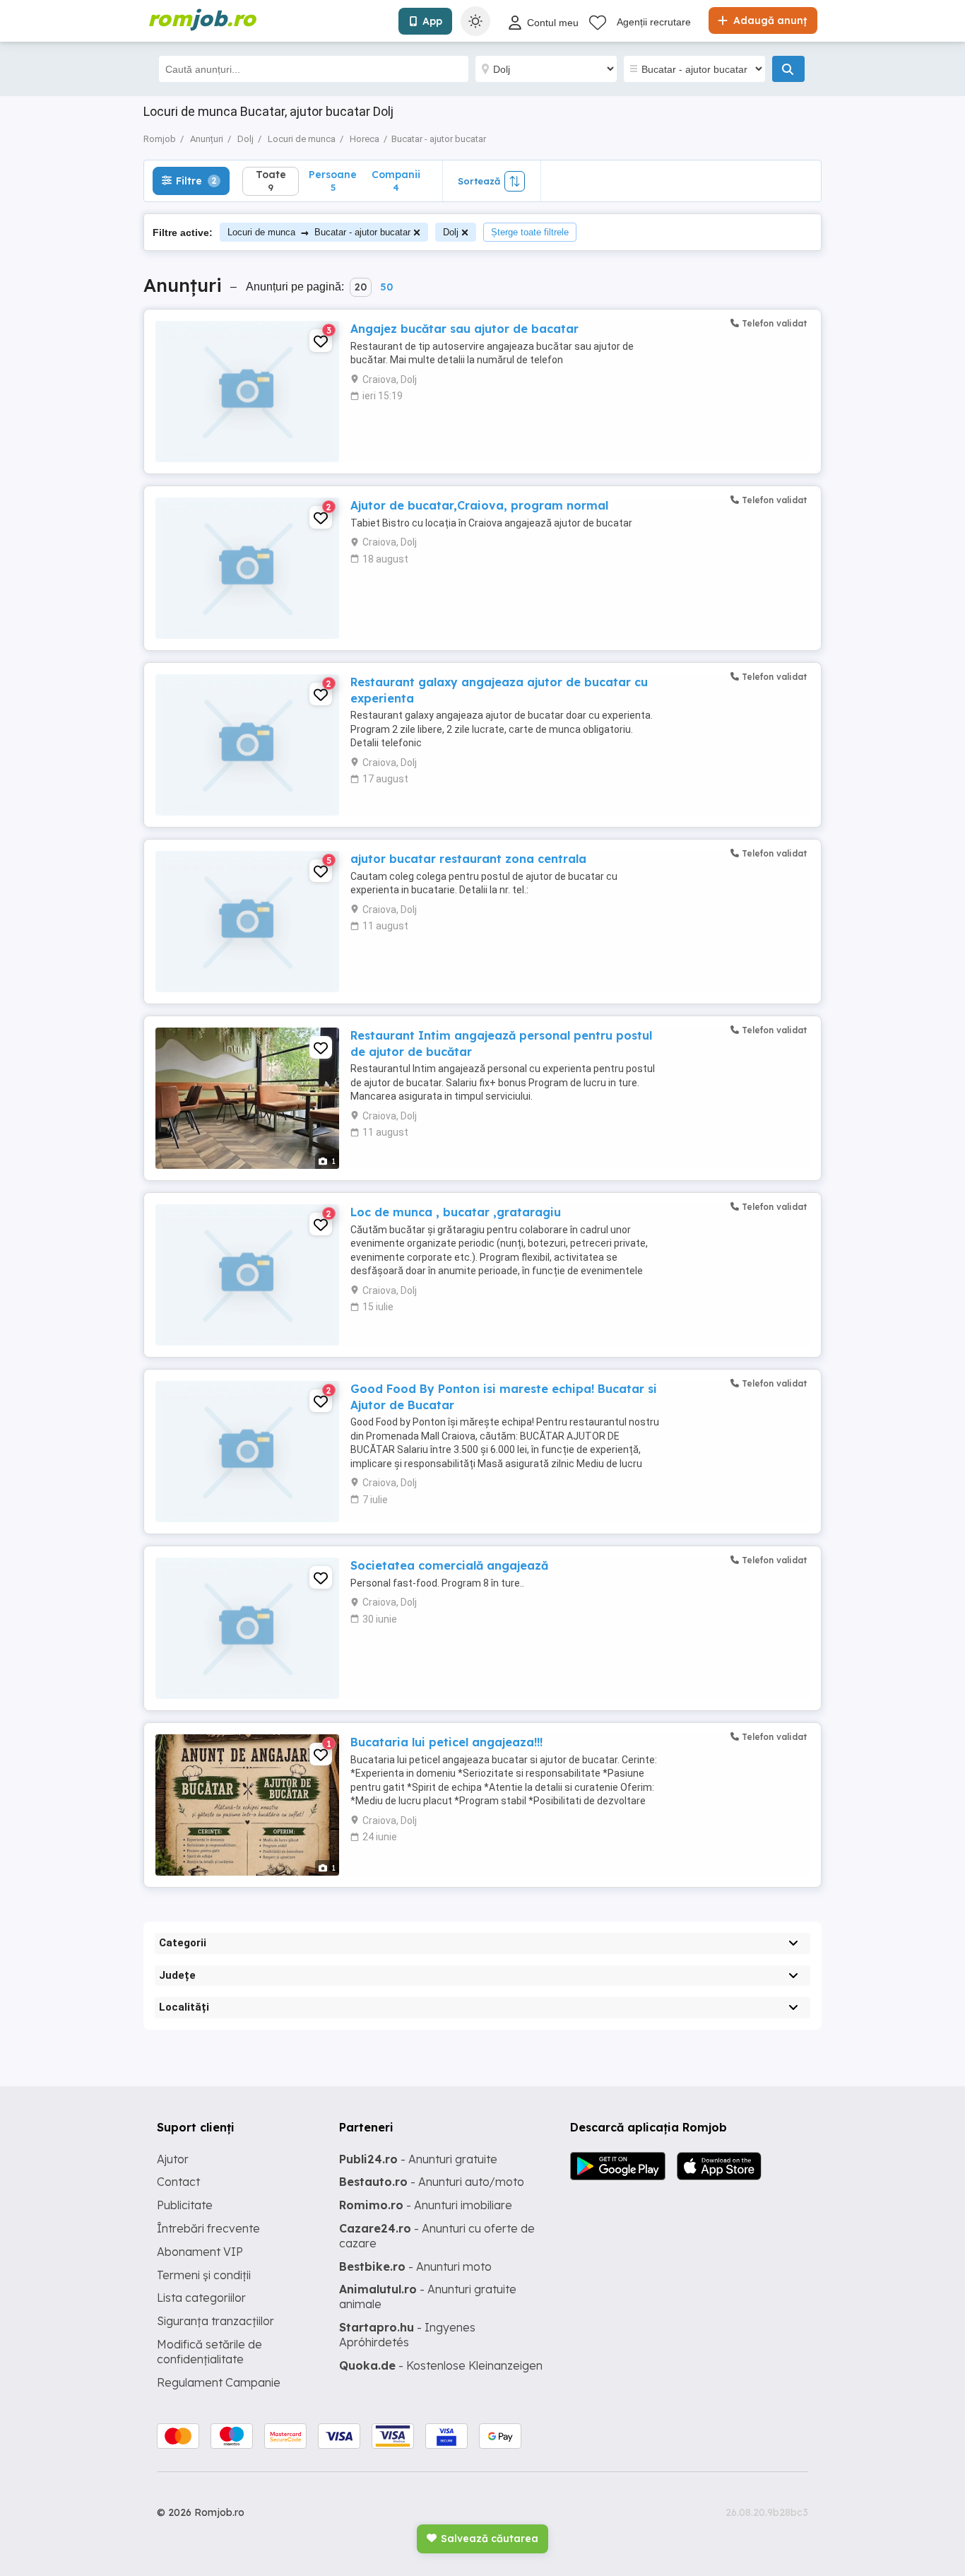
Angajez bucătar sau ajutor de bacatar (464, 329)
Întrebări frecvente (208, 2228)
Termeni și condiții (204, 2275)
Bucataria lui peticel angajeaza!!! (446, 1742)
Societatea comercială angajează (449, 1565)
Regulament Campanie (219, 2382)
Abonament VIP (200, 2252)
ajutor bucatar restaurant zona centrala (468, 859)
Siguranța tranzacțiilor (215, 2321)
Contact (178, 2182)
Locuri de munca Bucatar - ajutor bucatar (319, 232)
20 (361, 287)
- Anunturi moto (415, 2266)
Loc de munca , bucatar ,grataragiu (456, 1212)
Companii (396, 181)
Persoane (333, 181)
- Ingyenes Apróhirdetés (407, 2335)
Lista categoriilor (201, 2298)
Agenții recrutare (654, 22)
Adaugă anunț (769, 20)
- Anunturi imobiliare (426, 2205)
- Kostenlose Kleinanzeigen (441, 2365)
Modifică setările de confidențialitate (209, 2352)
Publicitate (185, 2205)
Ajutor (173, 2159)
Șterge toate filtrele (530, 232)
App (432, 21)
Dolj (451, 232)
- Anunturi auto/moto (432, 2182)
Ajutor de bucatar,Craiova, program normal (479, 505)
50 (386, 287)
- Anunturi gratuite (418, 2159)
